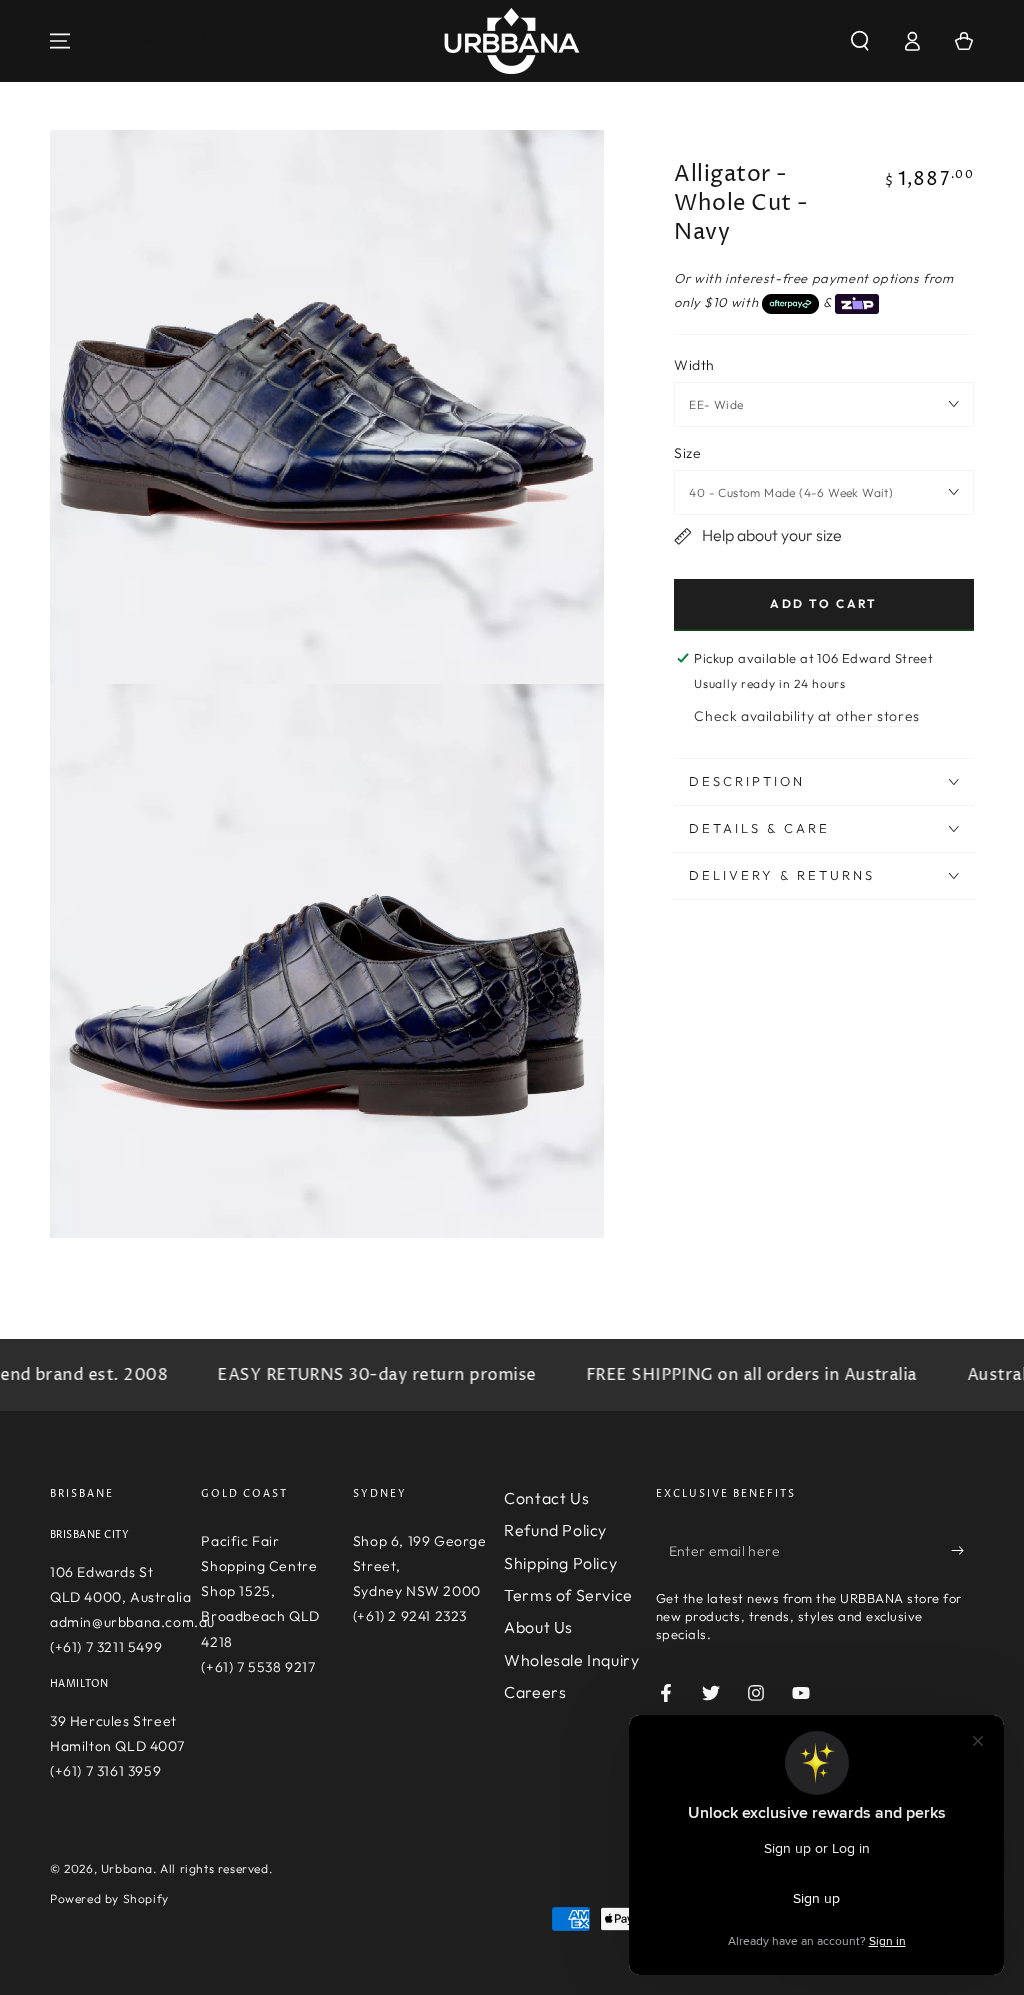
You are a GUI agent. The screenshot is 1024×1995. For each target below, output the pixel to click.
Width (694, 365)
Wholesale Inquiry (571, 1660)
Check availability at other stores (806, 716)
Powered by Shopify (109, 1898)
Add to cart (823, 603)
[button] (860, 41)
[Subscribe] (962, 1551)
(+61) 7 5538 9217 (258, 1667)
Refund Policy (555, 1530)
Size (687, 453)
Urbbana (127, 1868)
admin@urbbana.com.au (132, 1622)
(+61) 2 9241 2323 (410, 1616)
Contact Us (546, 1498)
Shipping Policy (560, 1563)
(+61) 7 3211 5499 (106, 1647)
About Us (538, 1627)
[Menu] (60, 41)
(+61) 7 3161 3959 (105, 1771)
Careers (535, 1692)
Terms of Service (568, 1595)
